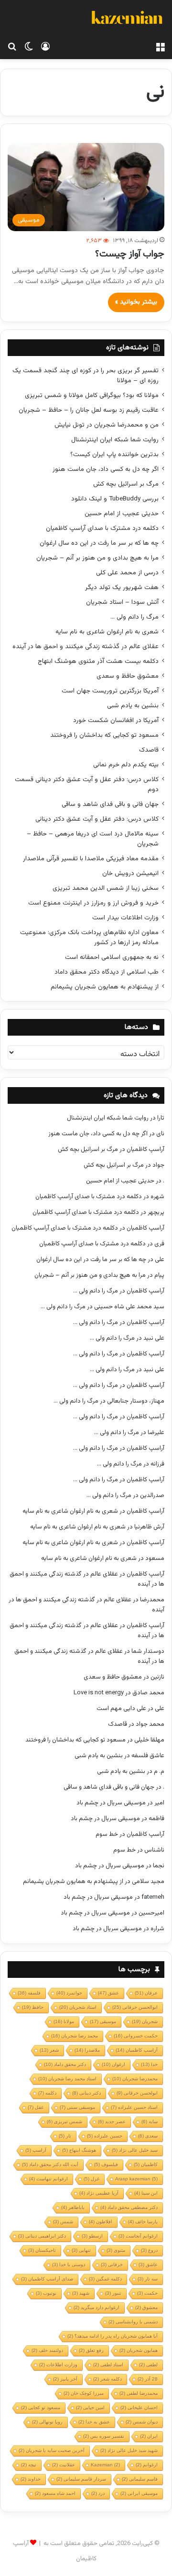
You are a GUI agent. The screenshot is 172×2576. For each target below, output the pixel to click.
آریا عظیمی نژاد (99, 2193)
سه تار (148, 2279)
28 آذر (148, 2379)
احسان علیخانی (139, 2408)
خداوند (31, 2479)
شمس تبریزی (64, 2122)
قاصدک (149, 750)
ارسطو (92, 2236)
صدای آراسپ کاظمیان (47, 2279)
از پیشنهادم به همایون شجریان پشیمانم (105, 987)
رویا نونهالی (47, 2422)
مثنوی (116, 2250)
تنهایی (81, 2250)
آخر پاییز (65, 2379)
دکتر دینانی (86, 2093)
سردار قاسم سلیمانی (81, 2479)
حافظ (33, 2007)
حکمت (147, 2293)
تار (65, 2136)
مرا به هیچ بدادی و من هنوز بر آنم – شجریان (97, 558)
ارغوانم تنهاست (48, 2179)
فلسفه (29, 1993)
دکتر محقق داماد (65, 2064)
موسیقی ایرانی (139, 2493)
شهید (81, 2293)
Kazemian (105, 2465)
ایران (149, 2436)
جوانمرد (69, 1993)
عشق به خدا (94, 2422)
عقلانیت (64, 2465)
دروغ (149, 2250)
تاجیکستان (42, 2250)
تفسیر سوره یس (104, 2436)
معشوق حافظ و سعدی (128, 676)
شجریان (145, 2021)
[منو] (160, 47)
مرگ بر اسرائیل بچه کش (126, 484)
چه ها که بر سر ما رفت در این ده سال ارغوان (99, 543)
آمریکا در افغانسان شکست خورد (116, 720)
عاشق (148, 2265)
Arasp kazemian (136, 2179)
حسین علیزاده (105, 2136)
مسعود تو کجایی (41, 2408)
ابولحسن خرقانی (137, 2093)
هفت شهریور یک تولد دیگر (122, 587)
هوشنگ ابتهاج (79, 2150)
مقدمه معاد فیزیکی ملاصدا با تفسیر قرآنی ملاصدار (91, 859)
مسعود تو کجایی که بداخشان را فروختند (104, 735)
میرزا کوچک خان (84, 2393)
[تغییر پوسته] (29, 47)
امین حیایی (90, 2408)
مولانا (64, 2021)
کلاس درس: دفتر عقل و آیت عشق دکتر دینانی (97, 819)
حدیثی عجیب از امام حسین (122, 514)
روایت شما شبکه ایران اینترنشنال (115, 440)
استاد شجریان (78, 2007)
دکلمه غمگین (105, 2279)
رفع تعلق (91, 2350)
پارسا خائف (143, 2222)
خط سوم (107, 1834)
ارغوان (113, 2064)
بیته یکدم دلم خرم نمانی (126, 765)
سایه (150, 2122)
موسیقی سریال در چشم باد (111, 1803)
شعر (49, 2050)
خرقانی (112, 2265)
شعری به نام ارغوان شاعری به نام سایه (107, 632)
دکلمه (47, 2093)
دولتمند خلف (47, 2350)
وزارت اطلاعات (58, 2365)
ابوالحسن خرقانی (135, 2007)
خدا (149, 2064)
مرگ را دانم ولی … (134, 617)
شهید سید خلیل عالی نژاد (129, 2450)
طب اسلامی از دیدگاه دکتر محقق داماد (107, 972)
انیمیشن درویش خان (130, 873)
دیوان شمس (142, 2422)
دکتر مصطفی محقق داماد (129, 2207)
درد (98, 2493)
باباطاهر (73, 2207)
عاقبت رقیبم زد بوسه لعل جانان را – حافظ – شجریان (89, 410)
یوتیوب (46, 2293)
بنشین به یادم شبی (133, 706)
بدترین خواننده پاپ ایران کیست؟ (114, 454)
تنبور (113, 2293)
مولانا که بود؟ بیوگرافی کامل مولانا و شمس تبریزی (92, 395)
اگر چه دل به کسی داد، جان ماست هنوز (106, 469)
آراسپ (36, 2150)
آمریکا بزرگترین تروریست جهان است (110, 691)
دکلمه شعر (107, 2379)
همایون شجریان (139, 2350)
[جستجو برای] (12, 47)
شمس (63, 2222)
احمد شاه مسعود (55, 2493)
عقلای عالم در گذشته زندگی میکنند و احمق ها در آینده (86, 647)
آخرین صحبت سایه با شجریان (52, 2450)
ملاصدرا (87, 2050)
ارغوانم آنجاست (138, 2236)
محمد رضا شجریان (75, 2036)
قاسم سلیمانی (140, 2479)
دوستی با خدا (69, 2265)
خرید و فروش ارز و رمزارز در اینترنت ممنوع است (93, 903)
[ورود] (45, 47)
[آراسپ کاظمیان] (127, 19)
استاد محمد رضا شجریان (67, 2079)
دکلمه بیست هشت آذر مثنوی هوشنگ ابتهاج (98, 661)
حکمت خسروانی (136, 2036)
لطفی (148, 2365)
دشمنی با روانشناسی (133, 2322)
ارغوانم (147, 2465)
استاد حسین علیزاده (134, 2107)
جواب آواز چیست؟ (130, 254)
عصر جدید (112, 2122)
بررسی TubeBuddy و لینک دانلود (115, 499)
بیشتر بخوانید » (136, 302)
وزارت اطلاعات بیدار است (125, 918)
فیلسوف (106, 2164)
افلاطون (101, 2222)
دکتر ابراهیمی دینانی (42, 2236)
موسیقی (103, 2021)
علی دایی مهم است (121, 1709)
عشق (108, 1993)
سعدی (148, 2136)
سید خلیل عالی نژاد (135, 2150)
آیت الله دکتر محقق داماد (50, 2164)
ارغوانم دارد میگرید (97, 2307)
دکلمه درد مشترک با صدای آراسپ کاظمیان (102, 528)
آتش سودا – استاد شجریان (122, 602)
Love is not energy (99, 1693)
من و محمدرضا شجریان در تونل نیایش (107, 425)
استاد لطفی (108, 2365)
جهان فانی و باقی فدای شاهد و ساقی (110, 804)
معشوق (146, 2307)
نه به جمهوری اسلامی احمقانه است (112, 957)
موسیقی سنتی (77, 2107)
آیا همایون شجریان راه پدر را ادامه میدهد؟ (113, 2336)
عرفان (146, 1993)
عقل (36, 2107)
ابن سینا (146, 2193)
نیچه (29, 2465)
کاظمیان (146, 2164)
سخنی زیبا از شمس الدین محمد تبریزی (106, 888)
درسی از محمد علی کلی (127, 573)
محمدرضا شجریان (135, 2079)
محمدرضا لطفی (139, 2393)
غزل (91, 2179)
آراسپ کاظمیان (145, 1150)
